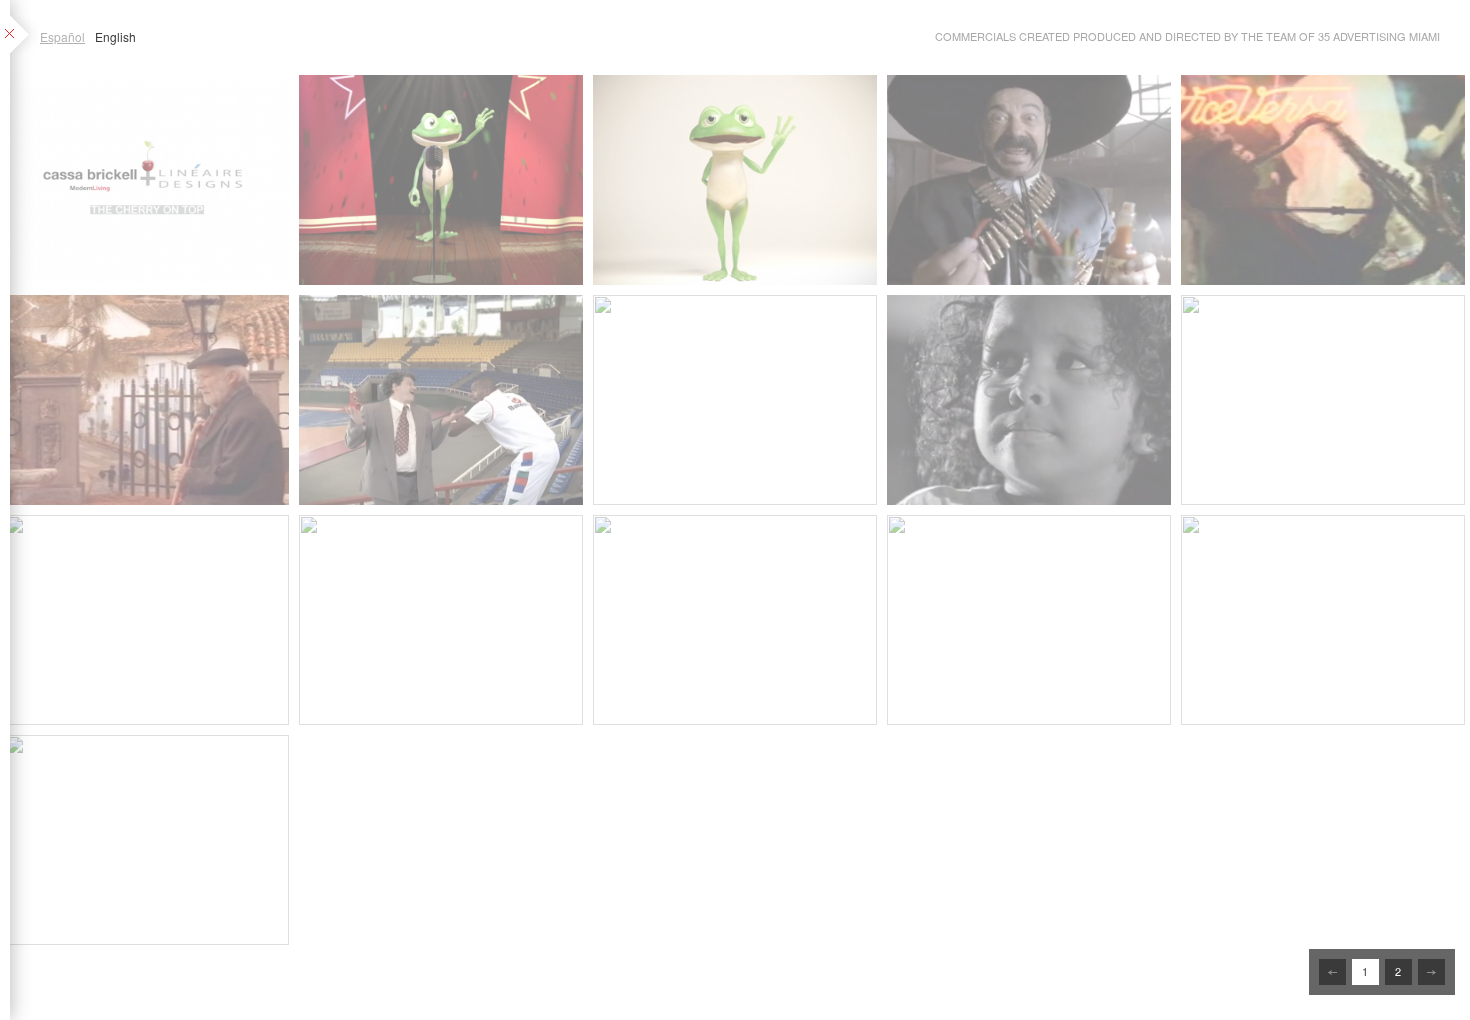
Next (1431, 972)
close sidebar (21, 35)
